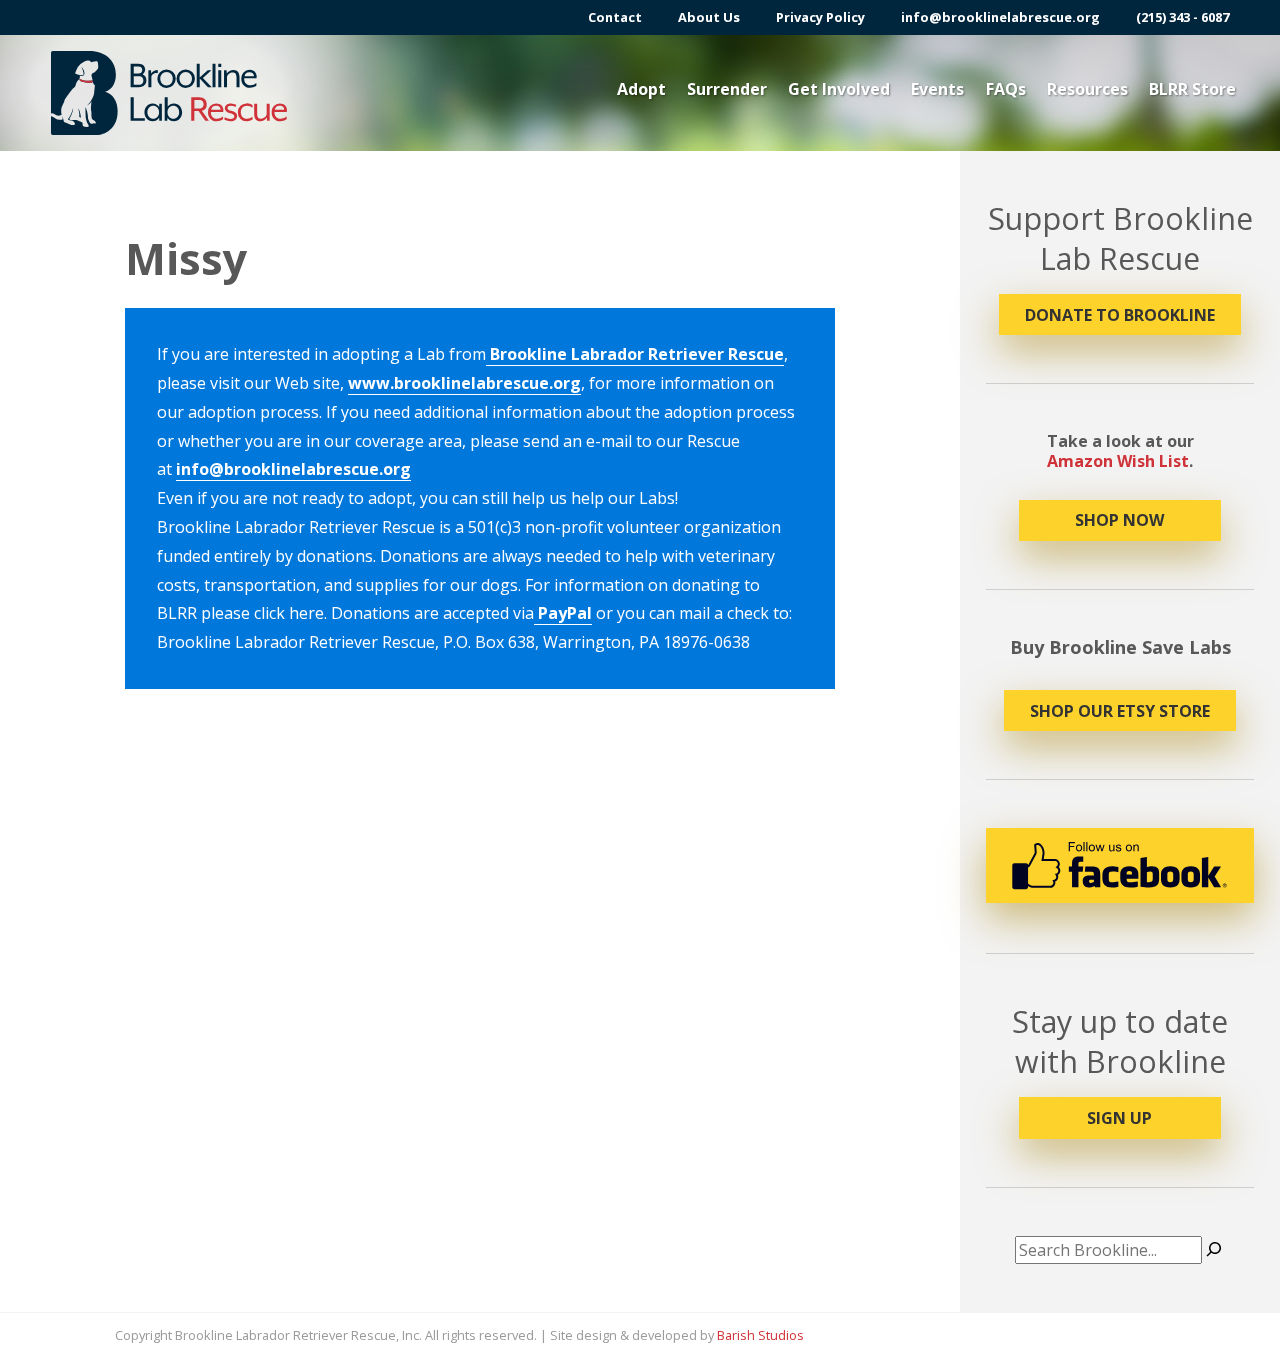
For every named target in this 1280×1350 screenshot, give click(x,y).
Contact (615, 17)
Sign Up (1119, 1118)
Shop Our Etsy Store (1120, 711)
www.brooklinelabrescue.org (464, 383)
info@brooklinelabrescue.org (1000, 17)
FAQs (1006, 89)
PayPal (563, 613)
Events (937, 89)
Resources (1087, 89)
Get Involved (839, 89)
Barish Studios (760, 1335)
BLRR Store (1192, 89)
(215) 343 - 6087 (1182, 17)
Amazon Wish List (1118, 461)
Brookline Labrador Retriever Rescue (635, 354)
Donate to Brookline (1120, 315)
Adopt (641, 89)
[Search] (1214, 1250)
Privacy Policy (820, 17)
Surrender (727, 89)
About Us (709, 17)
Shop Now (1119, 520)
